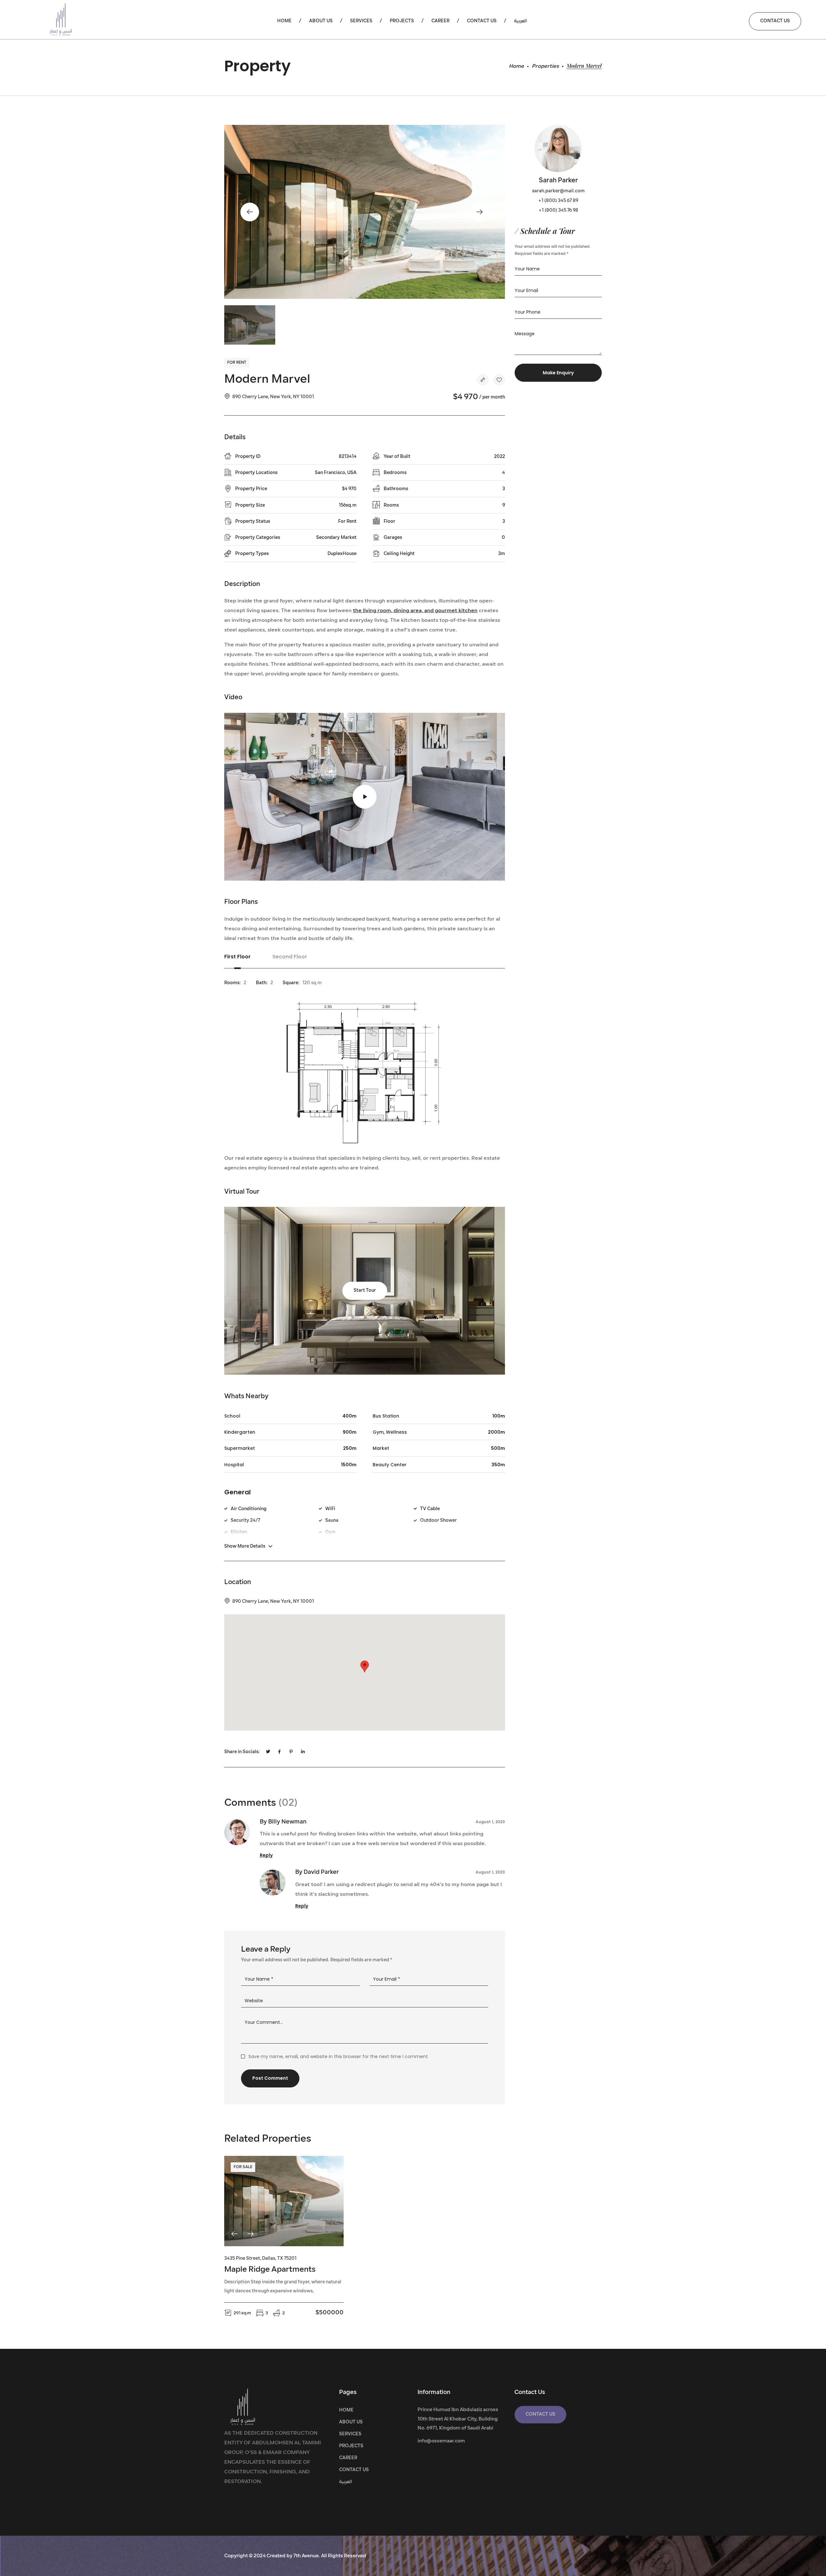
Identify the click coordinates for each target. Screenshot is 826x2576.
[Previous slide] (234, 2234)
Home (516, 66)
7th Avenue (306, 2556)
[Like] (499, 380)
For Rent (237, 363)
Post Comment (270, 2078)
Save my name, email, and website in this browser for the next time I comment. (339, 2056)
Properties (545, 66)
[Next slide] (250, 2234)
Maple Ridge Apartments (270, 2270)
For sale (243, 2167)
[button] (775, 21)
